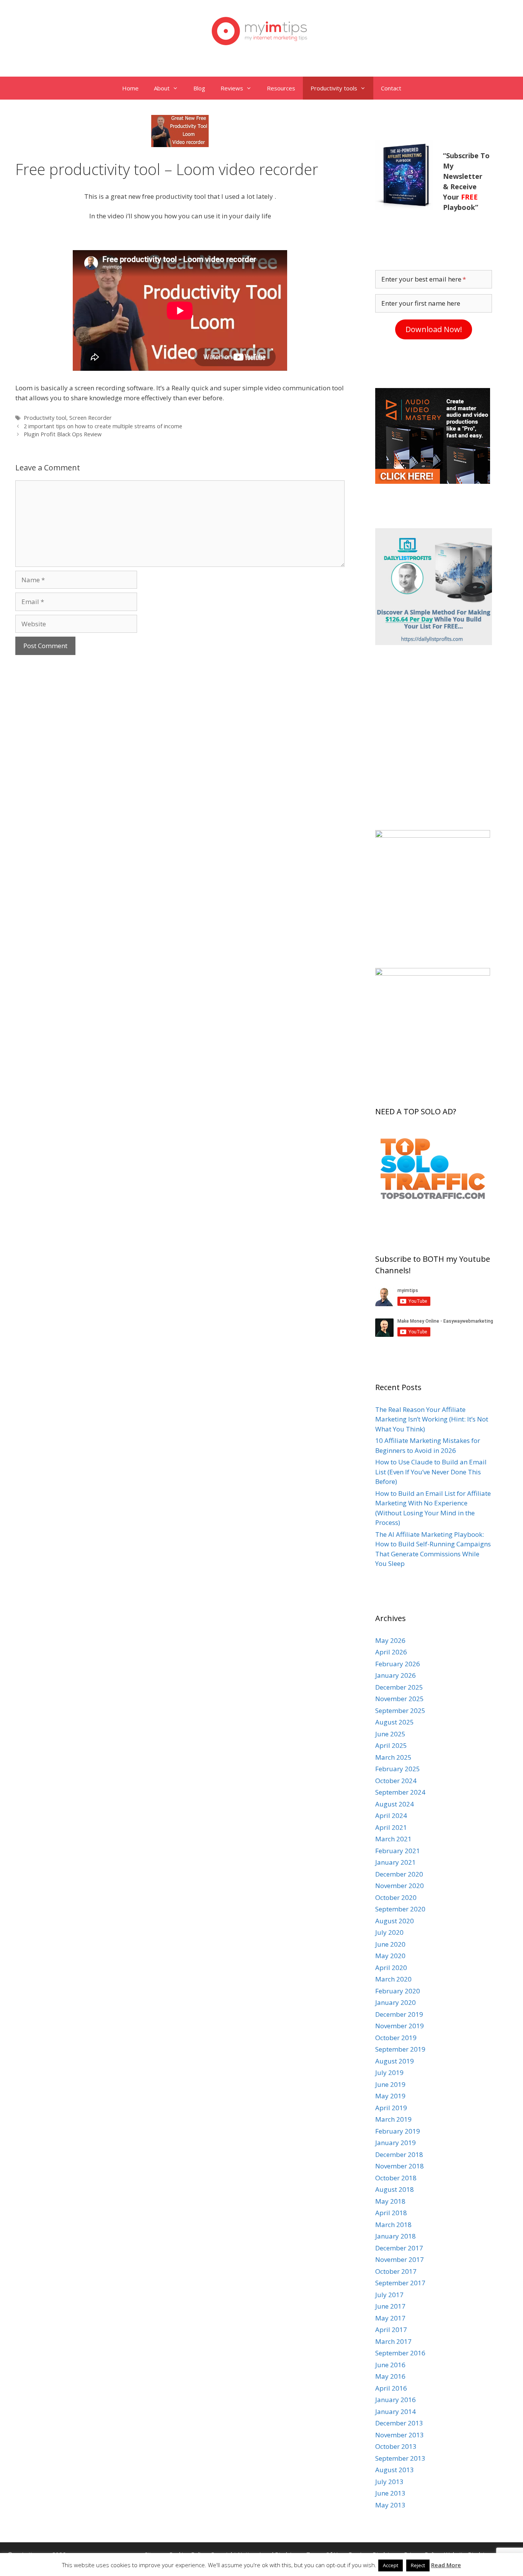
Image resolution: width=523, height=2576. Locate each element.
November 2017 (400, 2259)
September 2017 (400, 2283)
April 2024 (391, 1815)
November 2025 (400, 1699)
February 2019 (398, 2131)
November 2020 (400, 1886)
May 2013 (390, 2505)
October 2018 (396, 2178)
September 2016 (400, 2353)
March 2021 (393, 1839)
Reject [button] (418, 2565)
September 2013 (400, 2458)
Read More (446, 2565)
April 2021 (391, 1827)
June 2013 (390, 2493)
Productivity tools (334, 88)
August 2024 (395, 1804)
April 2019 (391, 2108)
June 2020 (390, 1944)
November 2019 (400, 2026)
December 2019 (399, 2014)
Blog (199, 88)
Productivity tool (45, 418)
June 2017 (390, 2306)
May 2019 (390, 2096)
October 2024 (396, 1781)
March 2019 (393, 2119)
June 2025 (390, 1734)
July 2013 (389, 2482)
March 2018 (393, 2225)
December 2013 (399, 2423)
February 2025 (398, 1769)
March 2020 (393, 1979)
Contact (391, 88)
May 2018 (390, 2201)
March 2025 (393, 1757)
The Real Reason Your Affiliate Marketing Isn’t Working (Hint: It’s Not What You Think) (432, 1419)
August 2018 (395, 2189)
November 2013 (400, 2435)
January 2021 (396, 1862)
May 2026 (390, 1640)
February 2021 (398, 1851)
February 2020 (398, 1991)
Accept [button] (391, 2565)
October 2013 (396, 2446)
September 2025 (400, 1711)
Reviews (232, 88)
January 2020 (396, 2002)
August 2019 (395, 2061)
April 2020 (391, 1968)
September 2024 (400, 1792)
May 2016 (390, 2376)
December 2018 (399, 2154)
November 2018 (400, 2166)
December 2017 (399, 2248)
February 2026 (398, 1664)
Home (130, 88)
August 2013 (395, 2470)
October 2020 (396, 1897)
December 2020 (399, 1874)
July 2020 (389, 1932)
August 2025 (395, 1722)
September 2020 (400, 1909)
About (162, 88)
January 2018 (396, 2236)
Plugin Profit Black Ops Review (63, 434)
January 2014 (396, 2411)
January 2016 (396, 2400)
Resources (281, 88)
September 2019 (400, 2049)
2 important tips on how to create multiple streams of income (103, 426)
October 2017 (396, 2271)
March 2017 (393, 2341)
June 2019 (390, 2084)
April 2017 (391, 2330)
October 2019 (396, 2038)
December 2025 (399, 1687)
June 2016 (390, 2365)
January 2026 (396, 1675)
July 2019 (389, 2072)
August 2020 (395, 1921)
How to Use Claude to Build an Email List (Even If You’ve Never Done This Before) (431, 1472)
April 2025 (391, 1745)
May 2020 (390, 1956)
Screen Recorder (91, 418)
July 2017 (389, 2295)
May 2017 (390, 2318)
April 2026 (391, 1652)
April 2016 (391, 2388)
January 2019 (396, 2143)
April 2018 (391, 2213)
